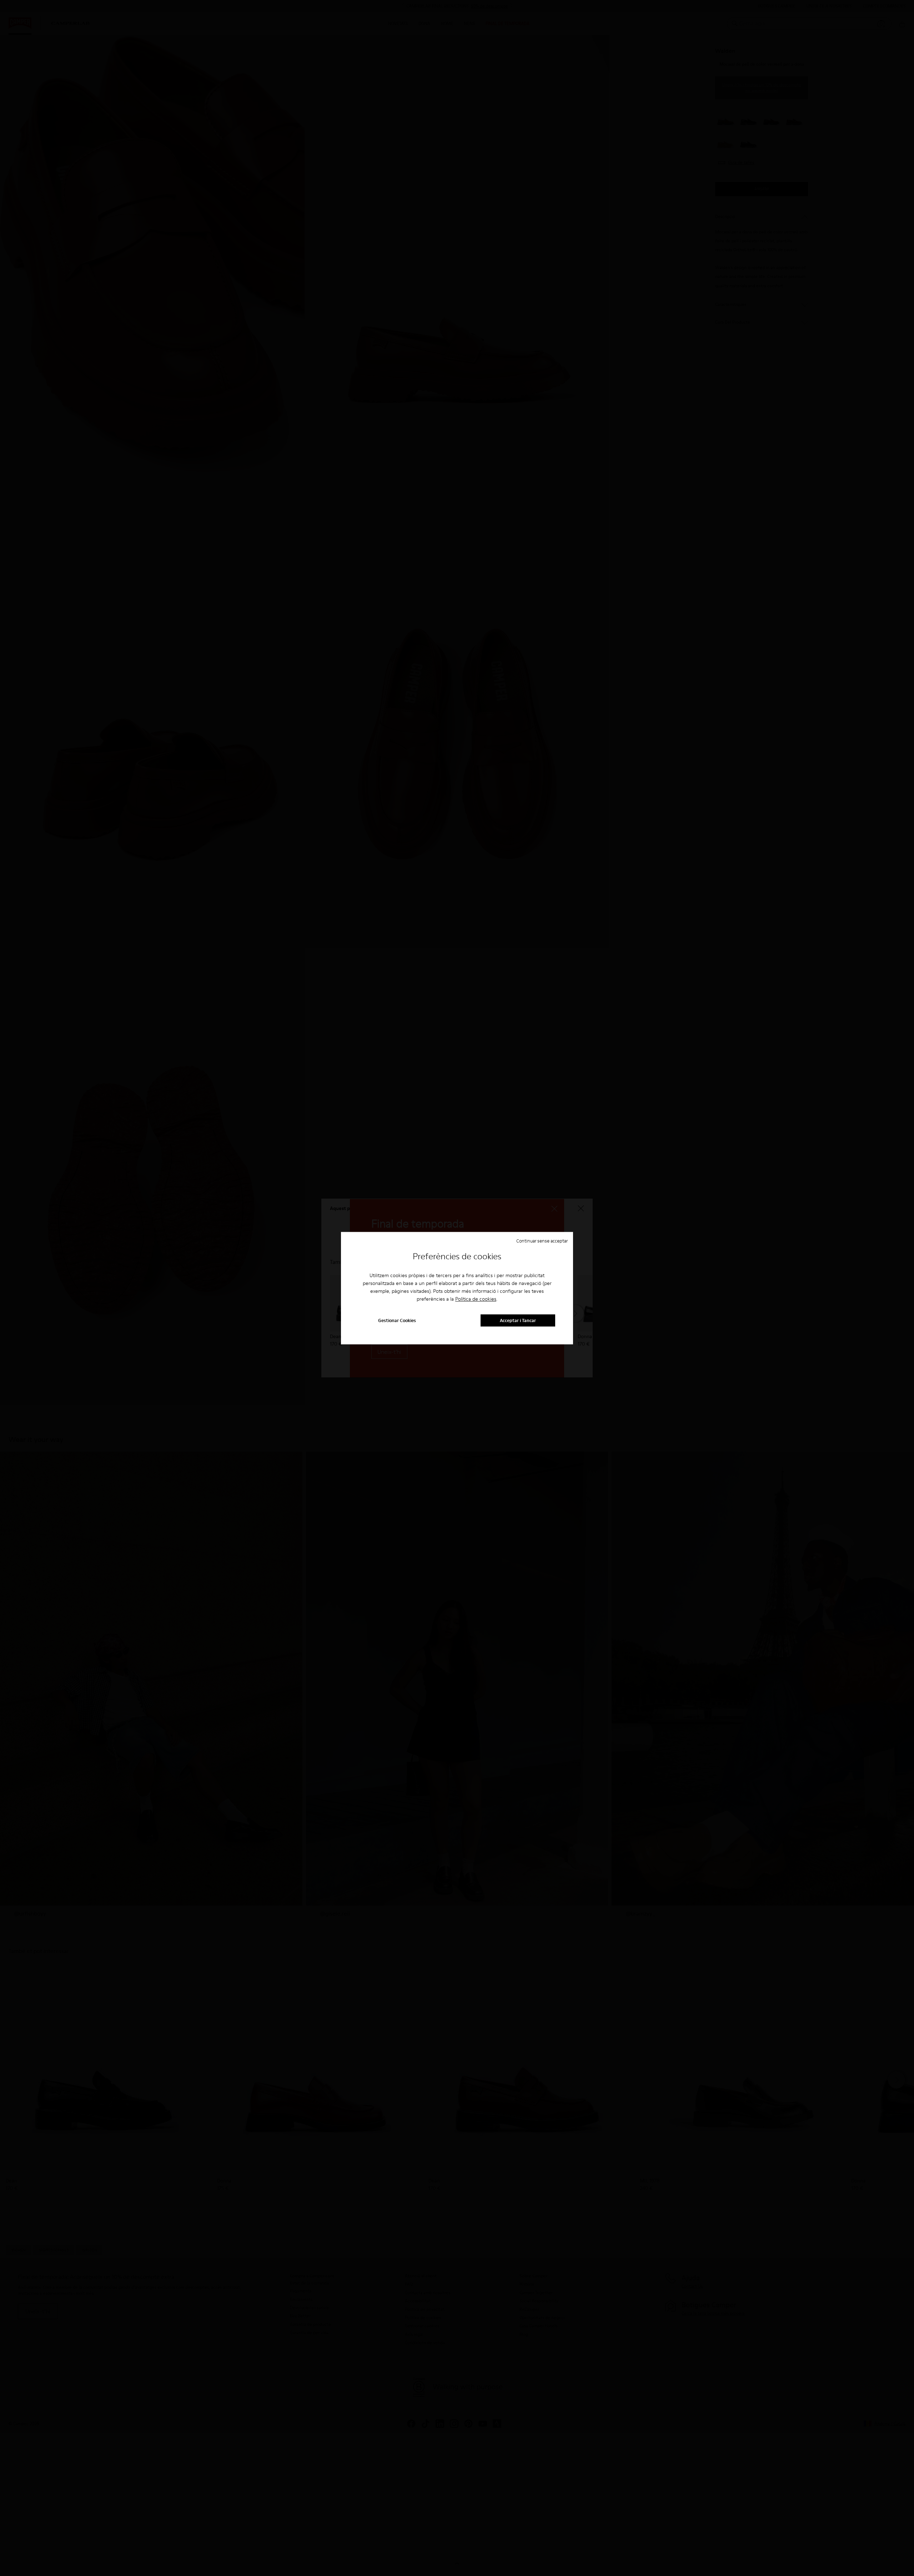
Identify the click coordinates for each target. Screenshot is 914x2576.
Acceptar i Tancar (518, 1320)
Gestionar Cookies (397, 1320)
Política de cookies (476, 1299)
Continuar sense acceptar (542, 1241)
